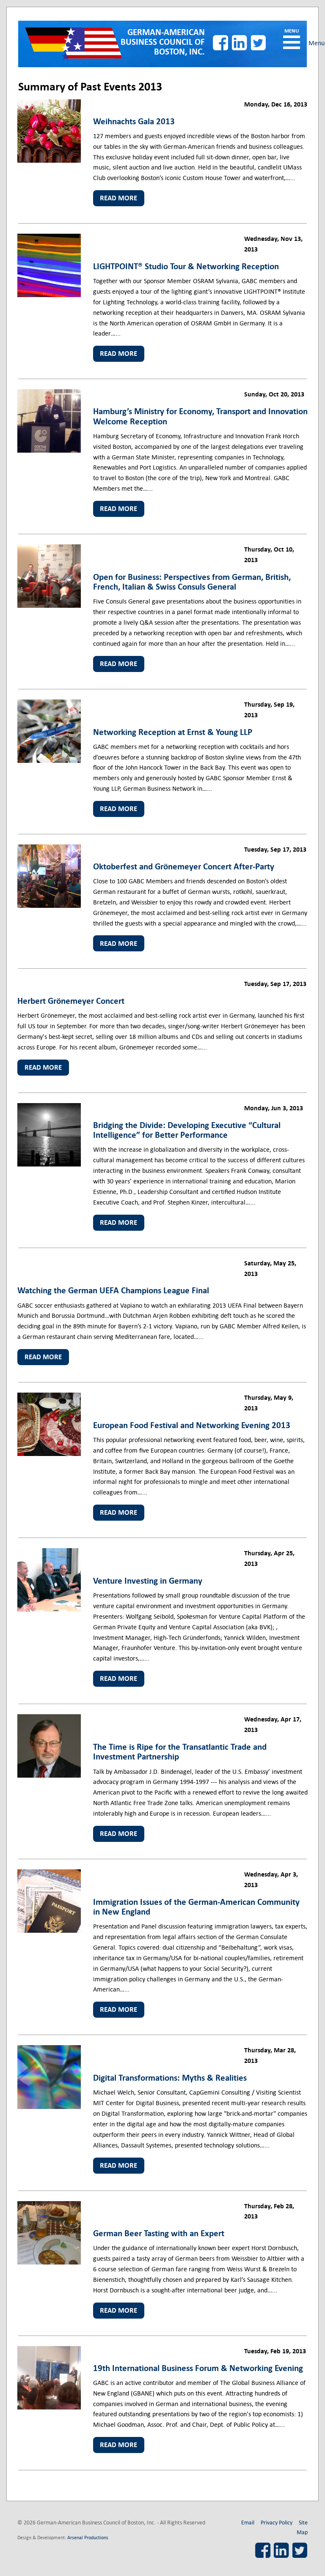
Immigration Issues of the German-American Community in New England (196, 1907)
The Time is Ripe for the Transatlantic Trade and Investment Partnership (180, 1752)
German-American (163, 42)
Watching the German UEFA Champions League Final (113, 1290)
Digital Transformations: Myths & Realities (170, 2078)
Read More (118, 198)
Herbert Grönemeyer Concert (71, 1001)
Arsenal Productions (88, 2537)
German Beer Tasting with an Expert (159, 2233)
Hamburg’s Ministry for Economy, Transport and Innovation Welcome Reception (200, 416)
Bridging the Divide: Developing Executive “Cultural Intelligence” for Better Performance (187, 1130)
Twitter (259, 43)
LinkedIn (240, 43)
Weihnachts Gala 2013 (134, 121)
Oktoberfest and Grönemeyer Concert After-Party (184, 866)
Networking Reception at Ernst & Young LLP (173, 732)
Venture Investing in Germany (148, 1581)
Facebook (220, 43)
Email (248, 2522)
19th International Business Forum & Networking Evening (198, 2368)
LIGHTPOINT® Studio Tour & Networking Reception (186, 266)
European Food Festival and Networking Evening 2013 (192, 1425)
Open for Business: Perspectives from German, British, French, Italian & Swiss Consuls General (192, 582)
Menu (292, 42)
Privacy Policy (277, 2522)
